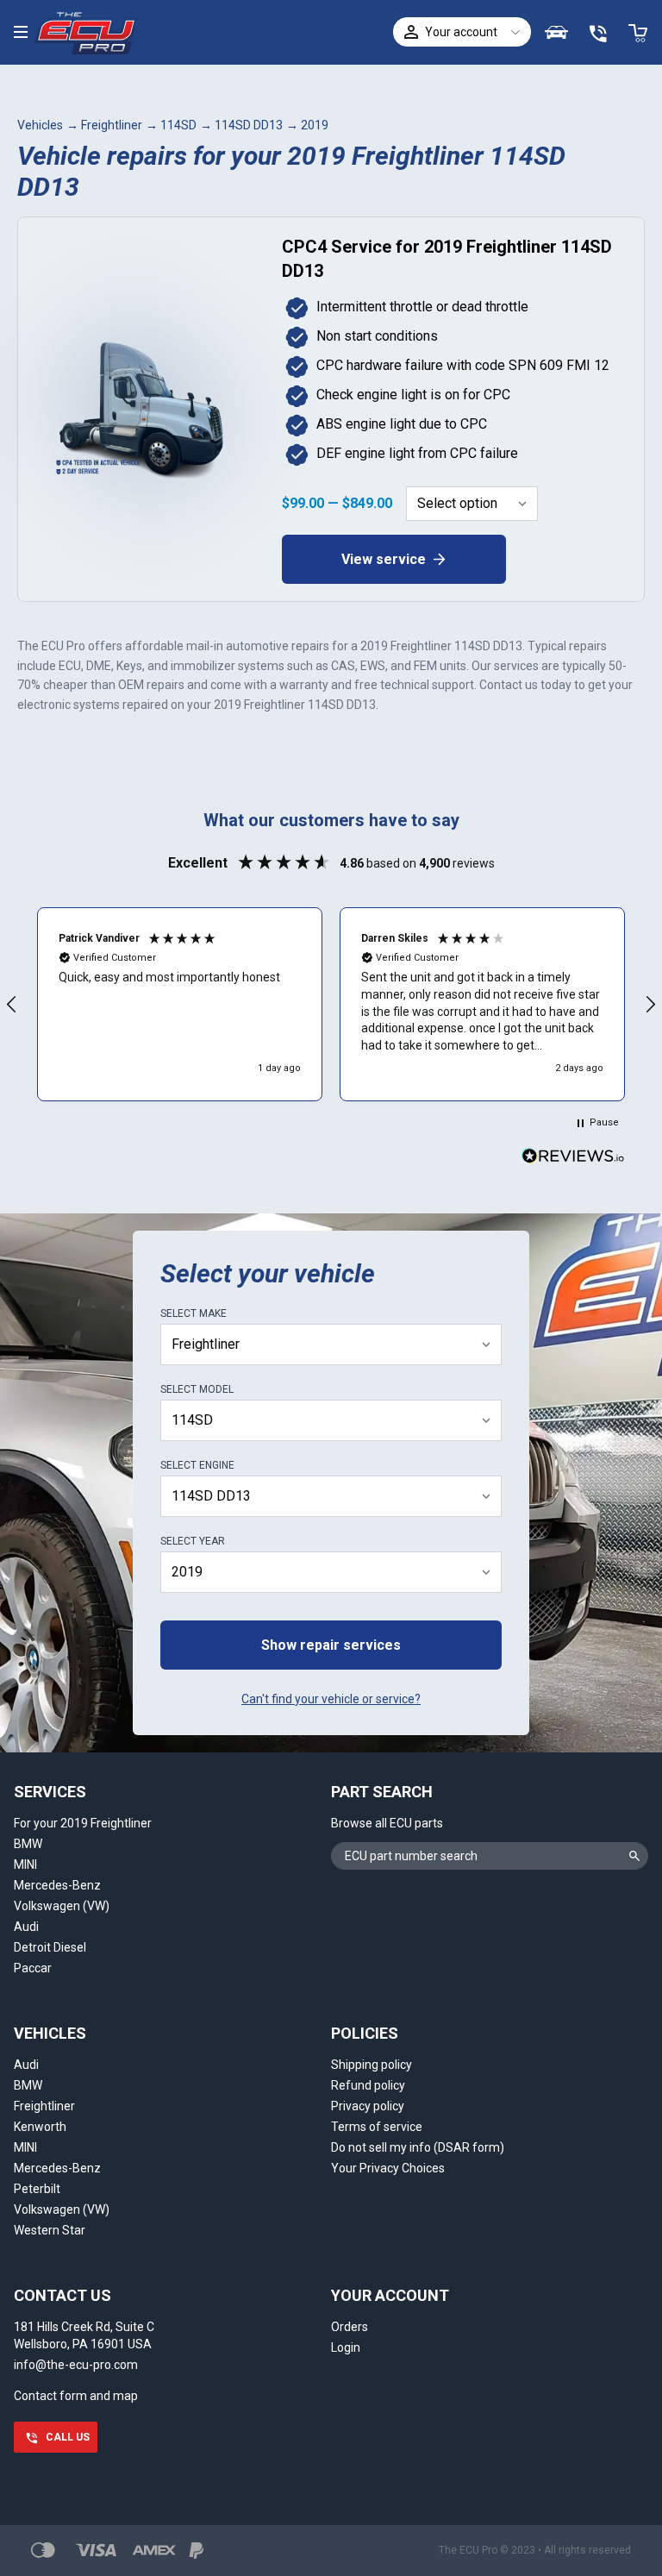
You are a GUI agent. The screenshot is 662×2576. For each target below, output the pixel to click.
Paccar (33, 1968)
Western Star (50, 2230)
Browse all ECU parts (387, 1823)
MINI (25, 1865)
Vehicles (40, 125)
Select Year (193, 1541)
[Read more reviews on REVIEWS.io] (573, 1158)
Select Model (197, 1389)
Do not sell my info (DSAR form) (418, 2147)
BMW (28, 1844)
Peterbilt (37, 2189)
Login (346, 2347)
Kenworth (40, 2127)
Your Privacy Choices (388, 2168)
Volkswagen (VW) (62, 1906)
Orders (350, 2327)
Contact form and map (76, 2396)
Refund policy (368, 2085)
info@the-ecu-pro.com (76, 2365)
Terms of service (377, 2127)
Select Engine (197, 1465)
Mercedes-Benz (57, 1885)
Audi (26, 1927)
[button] (180, 1004)
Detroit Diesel (50, 1947)
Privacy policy (368, 2106)
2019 (315, 125)
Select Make (194, 1313)
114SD (178, 125)
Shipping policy (372, 2065)
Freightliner (112, 125)
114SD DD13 (249, 125)
